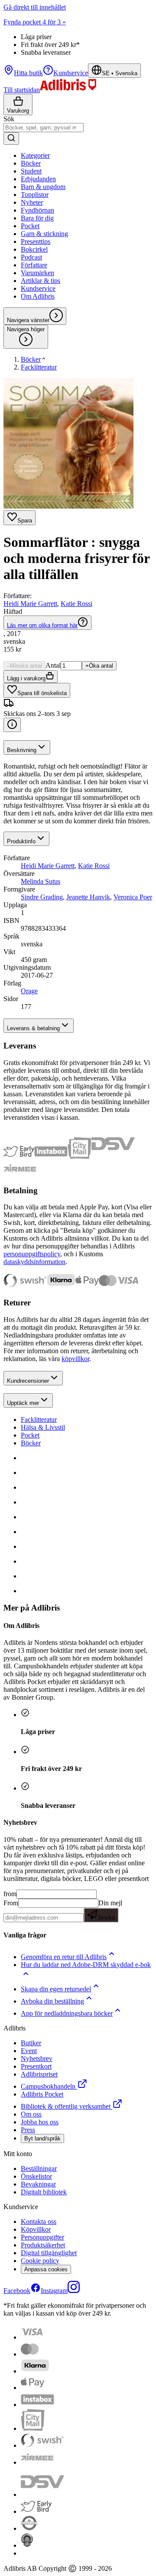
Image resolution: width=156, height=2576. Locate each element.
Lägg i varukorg (26, 678)
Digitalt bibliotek (44, 2192)
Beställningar (39, 2168)
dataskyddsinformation (34, 1262)
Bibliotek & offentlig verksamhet (66, 2106)
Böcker (31, 1443)
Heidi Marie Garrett (30, 604)
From (11, 1903)
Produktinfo (21, 841)
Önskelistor (36, 2176)
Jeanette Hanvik (88, 897)
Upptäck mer (23, 1403)
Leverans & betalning (33, 1028)
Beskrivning (22, 750)
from (10, 1894)
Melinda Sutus (41, 881)
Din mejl (110, 1910)
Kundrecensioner (28, 1381)
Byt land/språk (42, 2138)
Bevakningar (38, 2184)
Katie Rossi (76, 604)
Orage (29, 991)
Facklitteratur (39, 1419)
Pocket (30, 1435)
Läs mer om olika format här (42, 625)
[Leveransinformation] (12, 725)
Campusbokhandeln (48, 2086)
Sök (9, 119)
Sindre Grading (42, 897)
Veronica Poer (133, 897)
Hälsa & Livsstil (43, 1427)
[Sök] (11, 138)
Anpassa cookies (46, 2269)
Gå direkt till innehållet (35, 7)
